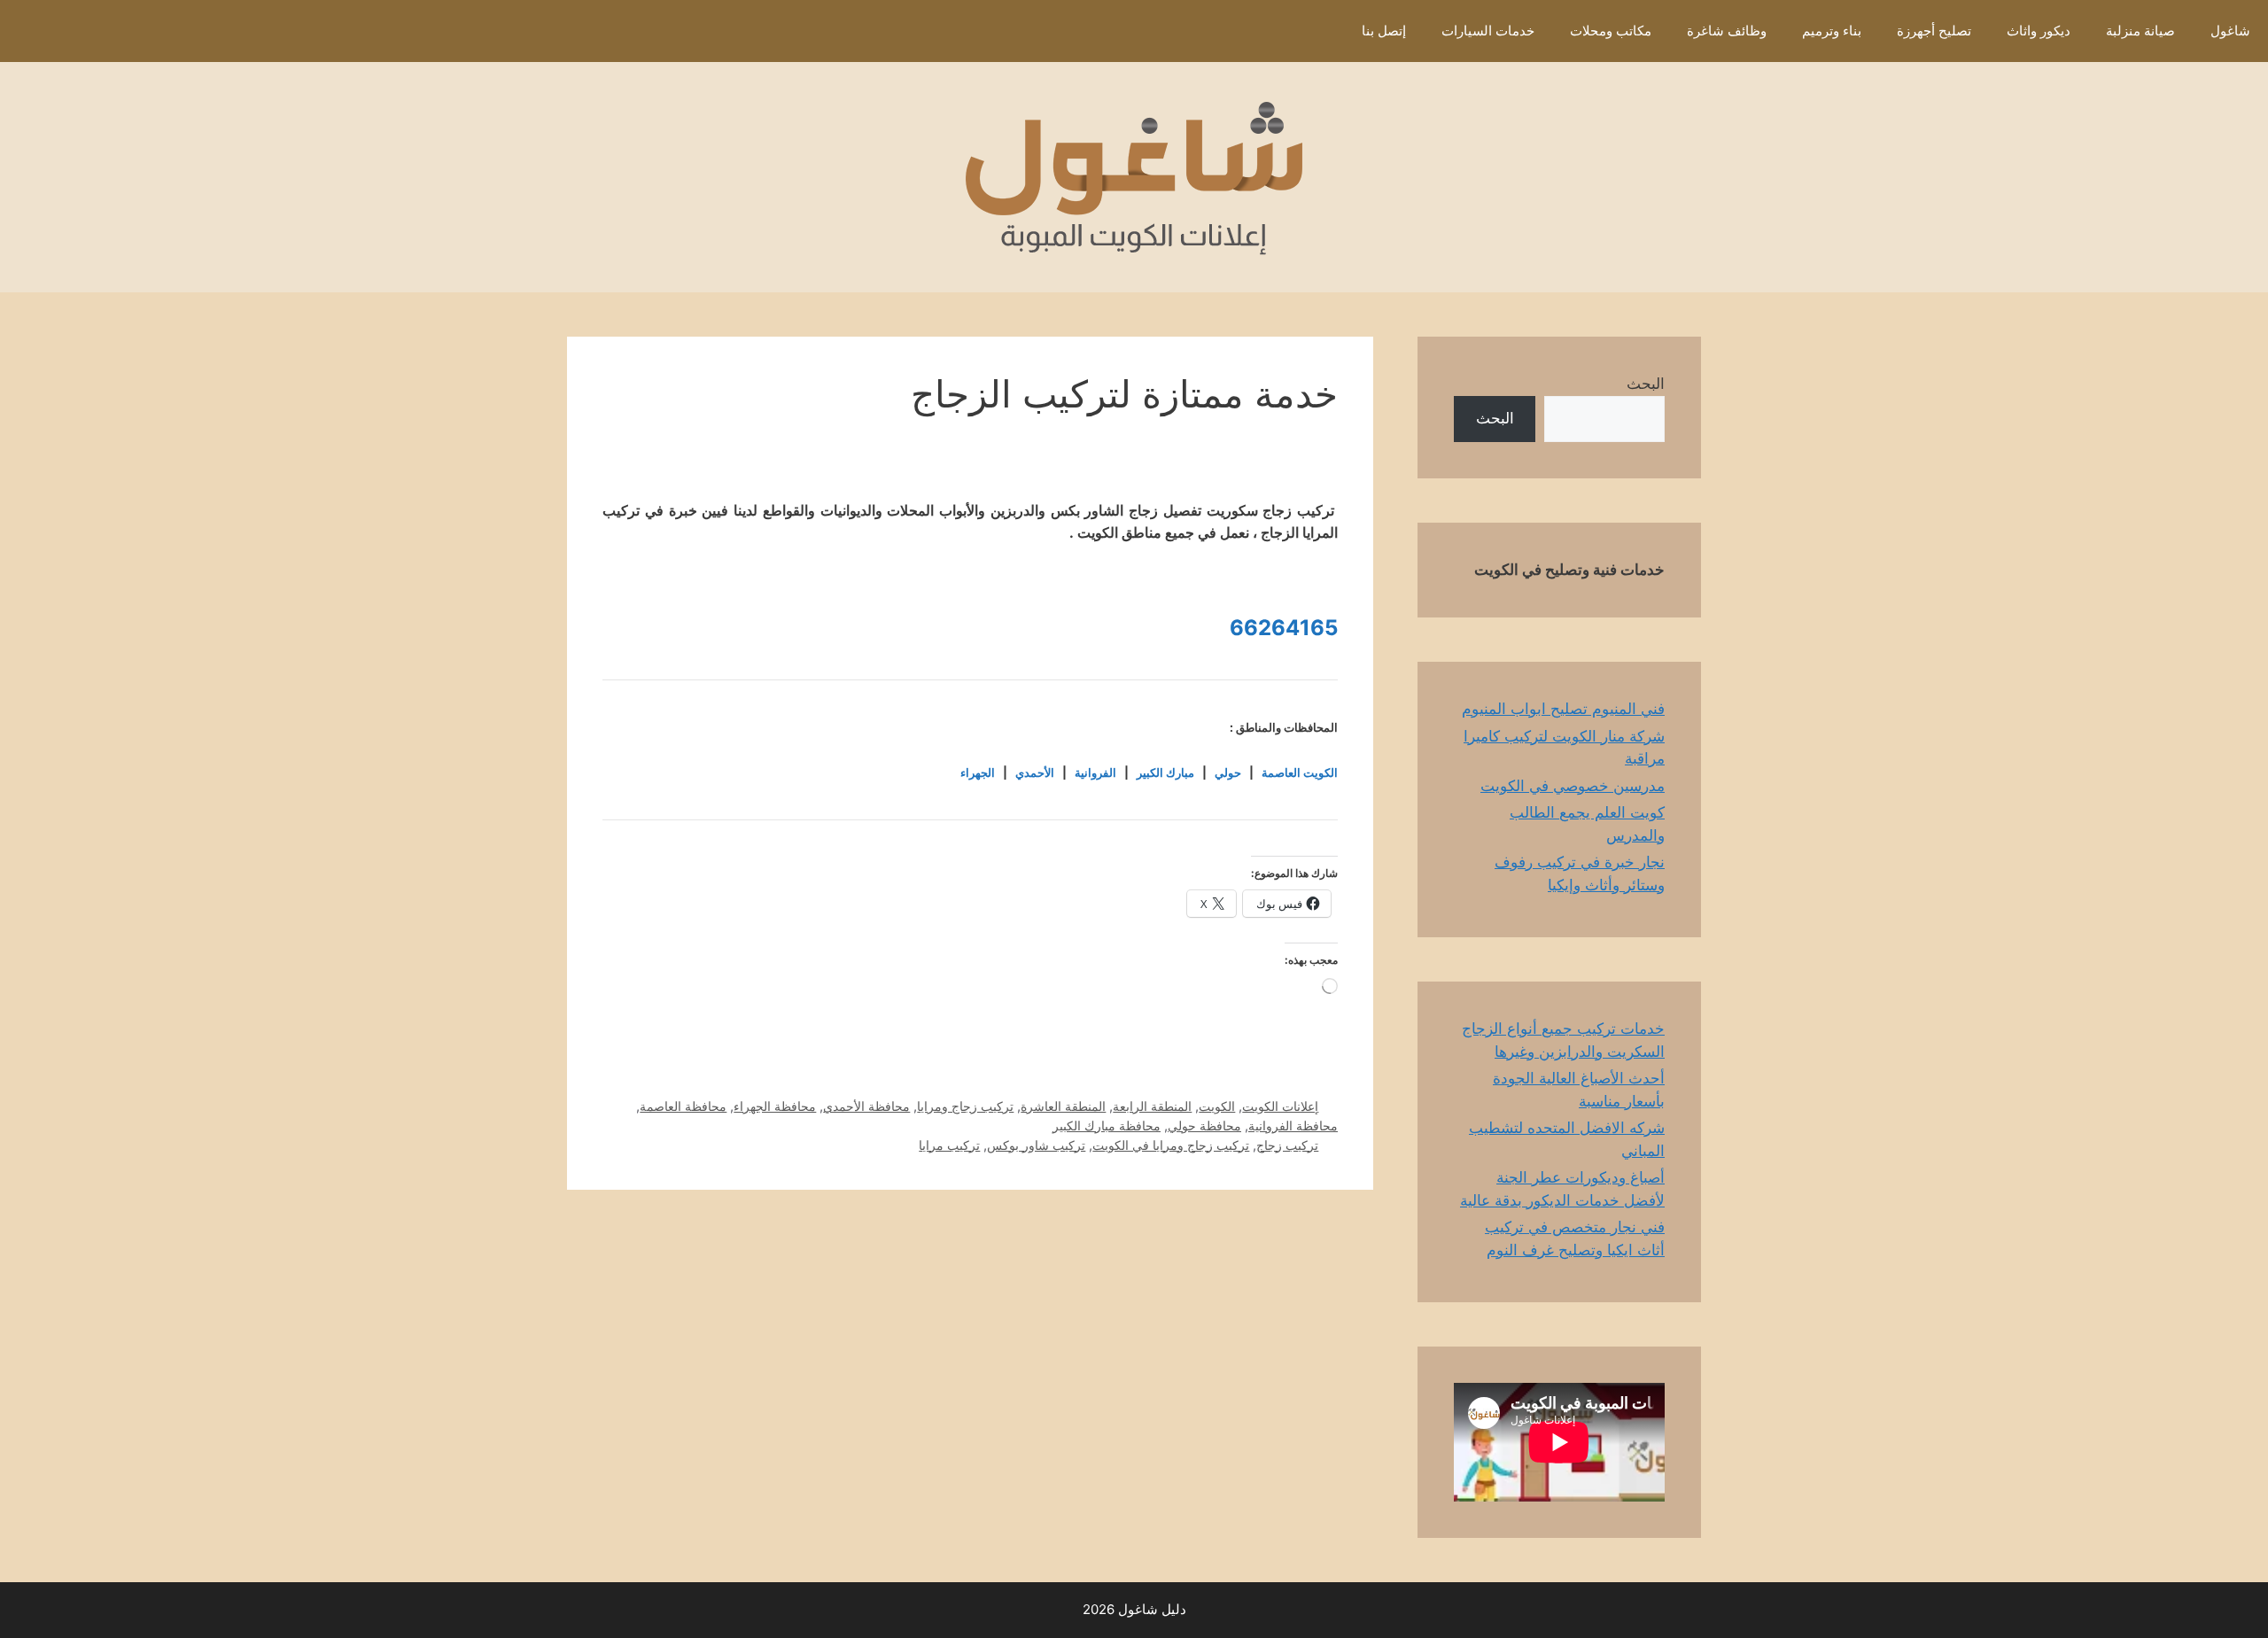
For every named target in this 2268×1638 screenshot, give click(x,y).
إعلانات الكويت (1280, 1106)
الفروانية (1095, 772)
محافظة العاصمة (683, 1106)
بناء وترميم (1832, 31)
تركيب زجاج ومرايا (965, 1106)
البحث (1646, 384)
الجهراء (978, 772)
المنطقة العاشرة (1063, 1106)
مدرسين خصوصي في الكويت (1573, 786)
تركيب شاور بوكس (1036, 1145)
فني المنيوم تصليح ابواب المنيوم (1563, 709)
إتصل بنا (1384, 31)
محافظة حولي (1204, 1126)
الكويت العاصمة (1300, 772)
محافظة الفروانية (1293, 1126)
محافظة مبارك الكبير (1107, 1126)
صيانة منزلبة (2140, 31)
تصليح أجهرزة (1934, 31)
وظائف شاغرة (1727, 31)
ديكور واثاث (2039, 31)
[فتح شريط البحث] (1318, 31)
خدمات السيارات (1488, 31)
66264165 (1284, 628)
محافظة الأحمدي (866, 1106)
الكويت (1217, 1106)
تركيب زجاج (1287, 1145)
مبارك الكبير (1165, 772)
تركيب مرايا (949, 1145)
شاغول (2230, 31)
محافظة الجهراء (775, 1106)
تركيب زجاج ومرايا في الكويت (1171, 1145)
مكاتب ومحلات (1611, 31)
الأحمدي (1035, 772)
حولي (1228, 772)
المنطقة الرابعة (1152, 1106)
